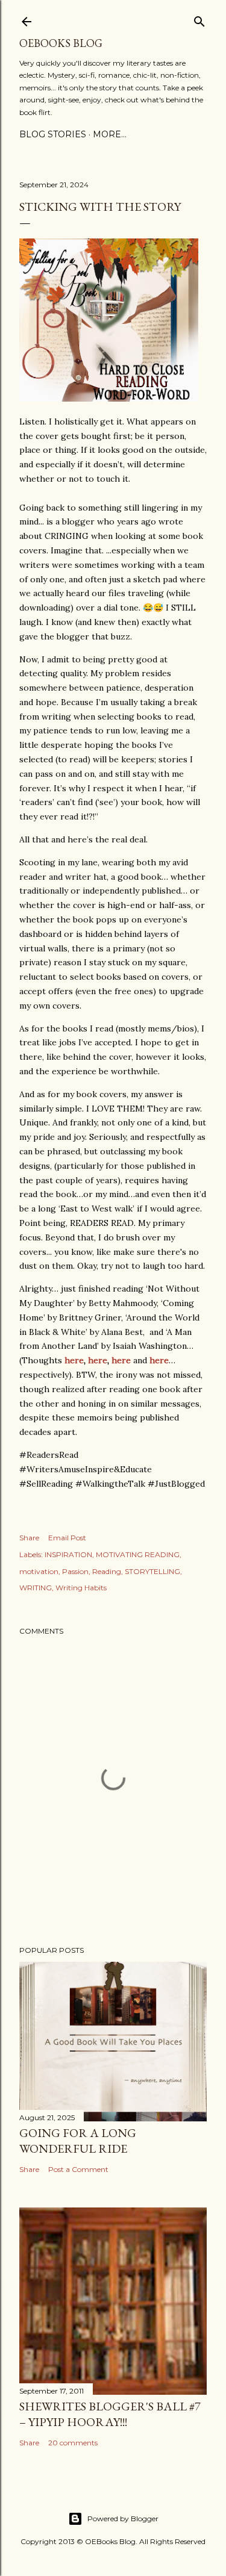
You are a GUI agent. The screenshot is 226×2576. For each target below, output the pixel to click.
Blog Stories (53, 134)
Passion (75, 1571)
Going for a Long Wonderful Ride (78, 2141)
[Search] (199, 19)
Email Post (67, 1538)
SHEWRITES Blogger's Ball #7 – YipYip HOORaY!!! (110, 2414)
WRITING (36, 1588)
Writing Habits (81, 1588)
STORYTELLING (152, 1571)
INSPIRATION (68, 1554)
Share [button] (29, 1538)
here (74, 1360)
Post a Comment (78, 2169)
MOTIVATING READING (138, 1554)
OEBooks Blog (61, 43)
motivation (39, 1571)
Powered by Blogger (123, 2518)
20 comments (73, 2443)
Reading (107, 1571)
